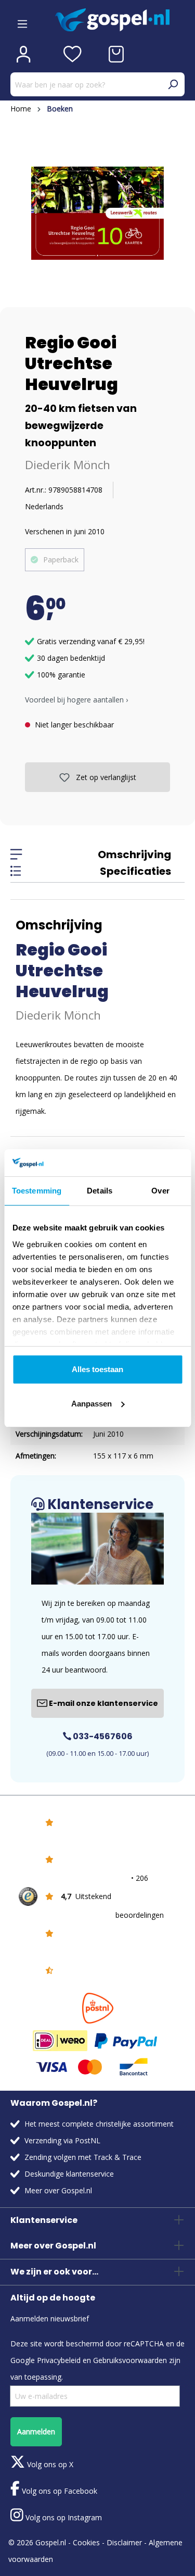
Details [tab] (100, 1191)
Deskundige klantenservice (69, 2174)
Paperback (61, 560)
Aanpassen (92, 1404)
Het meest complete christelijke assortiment (99, 2124)
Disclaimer (124, 2542)
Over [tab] (160, 1191)
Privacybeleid (59, 2360)
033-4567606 (102, 1736)
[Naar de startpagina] (120, 20)
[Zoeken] (173, 84)
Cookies (86, 2542)
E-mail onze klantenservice (103, 1703)
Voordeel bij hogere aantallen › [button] (76, 700)
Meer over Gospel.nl (58, 2190)
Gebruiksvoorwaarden (130, 2360)
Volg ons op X (49, 2464)
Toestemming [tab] (37, 1191)
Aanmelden (36, 2432)
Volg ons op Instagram (63, 2517)
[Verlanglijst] (73, 54)
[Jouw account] (23, 54)
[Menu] (22, 20)
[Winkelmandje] (116, 54)
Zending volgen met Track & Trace (83, 2157)
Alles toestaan (97, 1369)
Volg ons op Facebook (58, 2491)
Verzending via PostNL (62, 2140)
